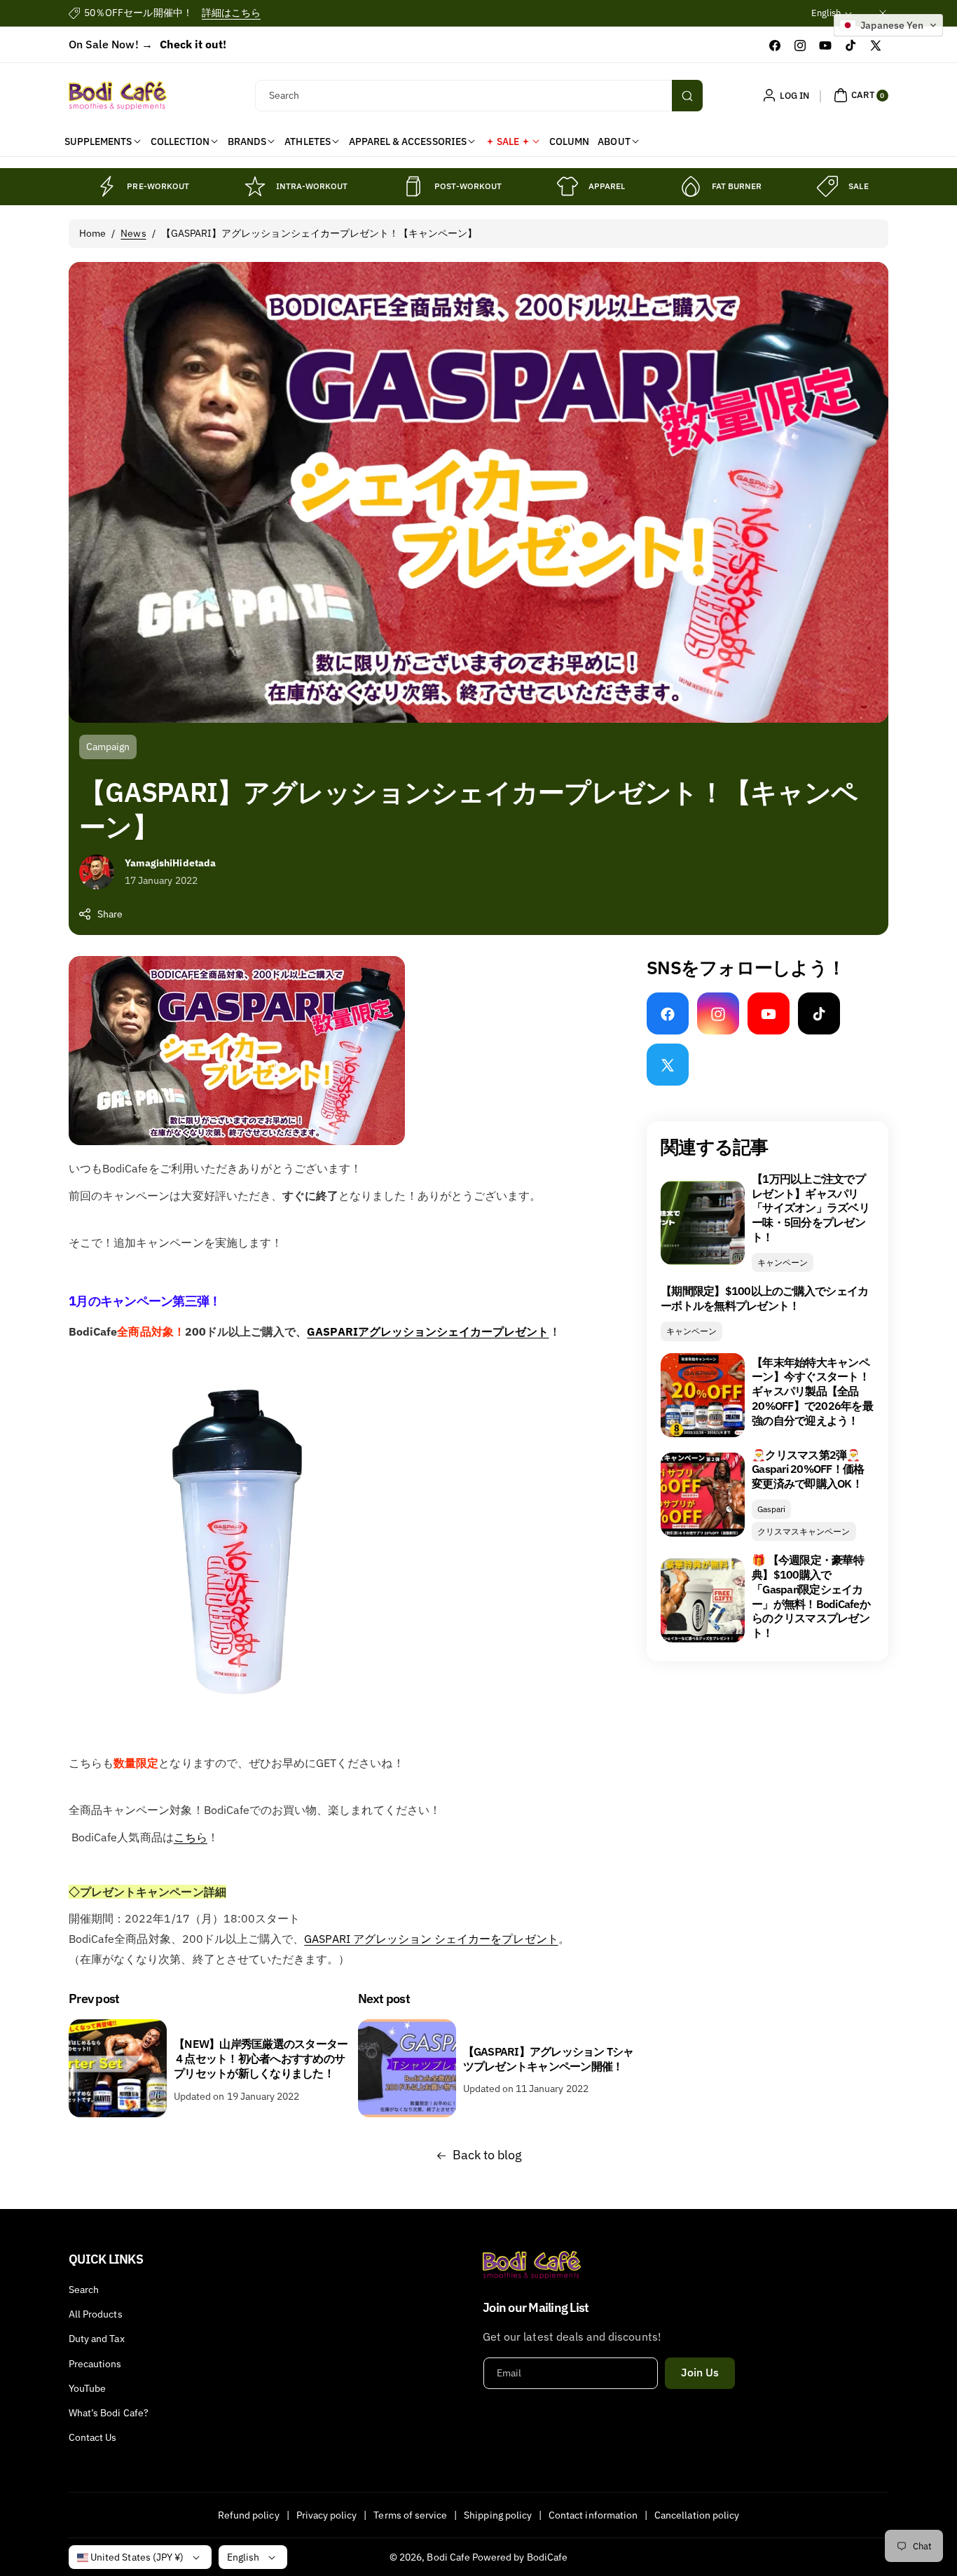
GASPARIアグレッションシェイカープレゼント (428, 1331)
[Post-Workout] (413, 186)
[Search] (687, 96)
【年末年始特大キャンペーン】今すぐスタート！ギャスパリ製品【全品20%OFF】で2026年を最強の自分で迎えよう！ (812, 1391)
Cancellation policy (697, 2515)
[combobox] (479, 96)
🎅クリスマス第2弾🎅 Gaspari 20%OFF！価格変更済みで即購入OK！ (808, 1469)
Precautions (95, 2364)
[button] (859, 95)
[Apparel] (567, 186)
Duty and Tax (97, 2339)
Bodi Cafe (448, 2557)
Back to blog (488, 2155)
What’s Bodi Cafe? (109, 2413)
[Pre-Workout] (106, 186)
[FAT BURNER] (691, 186)
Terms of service (410, 2515)
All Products (96, 2314)
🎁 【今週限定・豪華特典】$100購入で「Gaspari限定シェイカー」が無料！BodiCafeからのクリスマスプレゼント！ (811, 1596)
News (133, 233)
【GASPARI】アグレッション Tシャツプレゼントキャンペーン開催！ (549, 2059)
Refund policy (249, 2515)
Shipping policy (498, 2515)
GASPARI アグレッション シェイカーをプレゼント (431, 1939)
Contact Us (93, 2437)
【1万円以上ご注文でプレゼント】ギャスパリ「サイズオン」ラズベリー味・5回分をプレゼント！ (811, 1208)
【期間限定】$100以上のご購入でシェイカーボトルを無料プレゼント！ (764, 1298)
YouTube (87, 2388)
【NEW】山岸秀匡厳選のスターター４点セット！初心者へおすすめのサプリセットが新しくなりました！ (261, 2058)
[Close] (883, 13)
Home (92, 233)
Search (84, 2290)
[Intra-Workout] (255, 186)
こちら (191, 1837)
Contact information (593, 2515)
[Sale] (827, 186)
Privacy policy (327, 2515)
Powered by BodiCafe (520, 2557)
